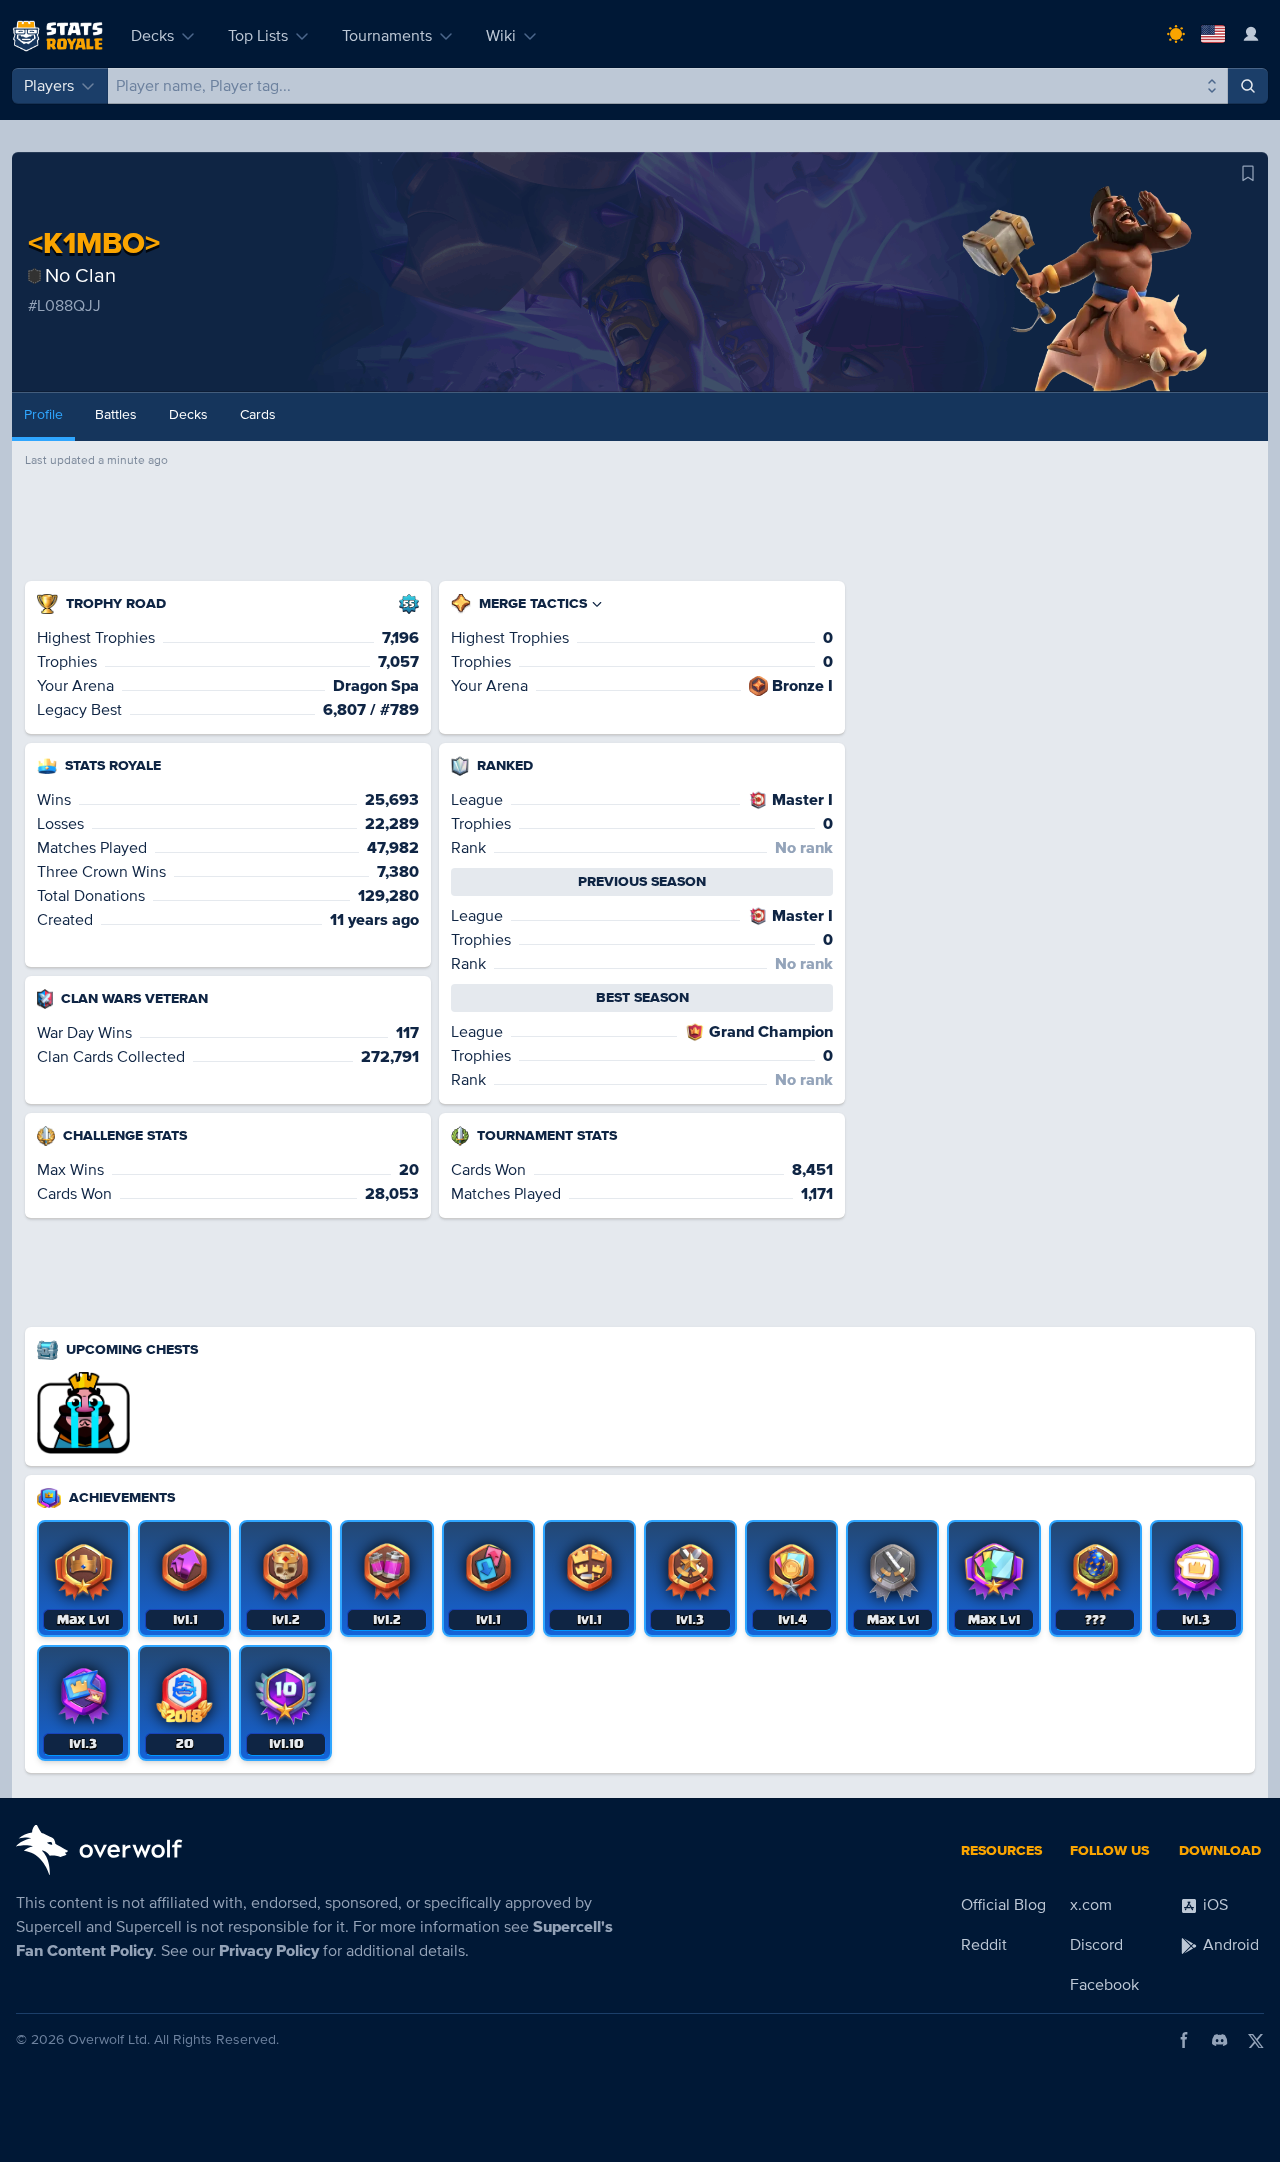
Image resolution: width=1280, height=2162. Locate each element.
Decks (152, 36)
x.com (1091, 1905)
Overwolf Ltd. (109, 2039)
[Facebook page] (1184, 2040)
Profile (43, 414)
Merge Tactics (533, 603)
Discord (1096, 1945)
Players (49, 86)
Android (1229, 1945)
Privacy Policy (269, 1951)
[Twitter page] (1256, 2040)
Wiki (501, 36)
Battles (116, 414)
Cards (258, 414)
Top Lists (258, 36)
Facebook (1104, 1985)
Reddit (984, 1945)
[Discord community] (1220, 2040)
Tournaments (387, 36)
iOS (1213, 1905)
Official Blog (1003, 1905)
